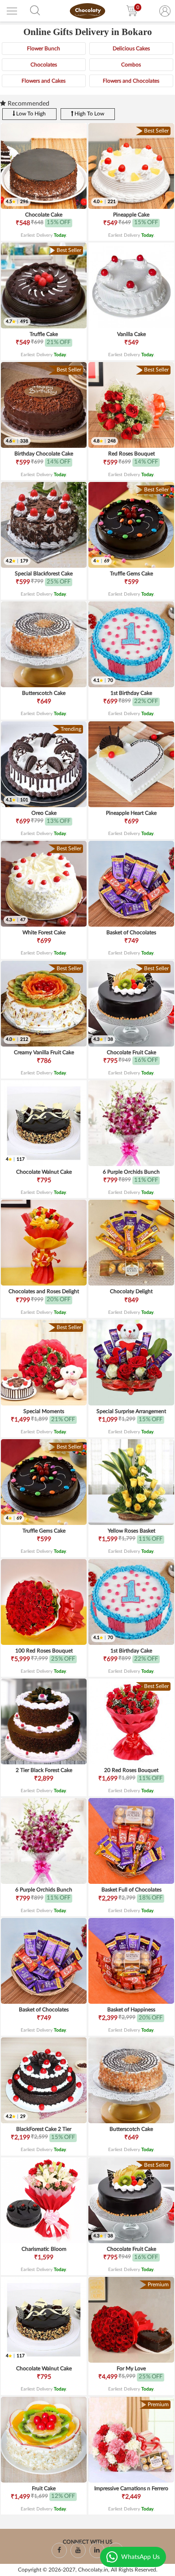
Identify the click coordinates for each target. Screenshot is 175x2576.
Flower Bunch (44, 49)
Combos (131, 65)
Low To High (30, 114)
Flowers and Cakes (44, 81)
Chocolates (44, 65)
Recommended (28, 104)
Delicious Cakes (131, 49)
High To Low (89, 114)
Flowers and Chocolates (131, 81)
